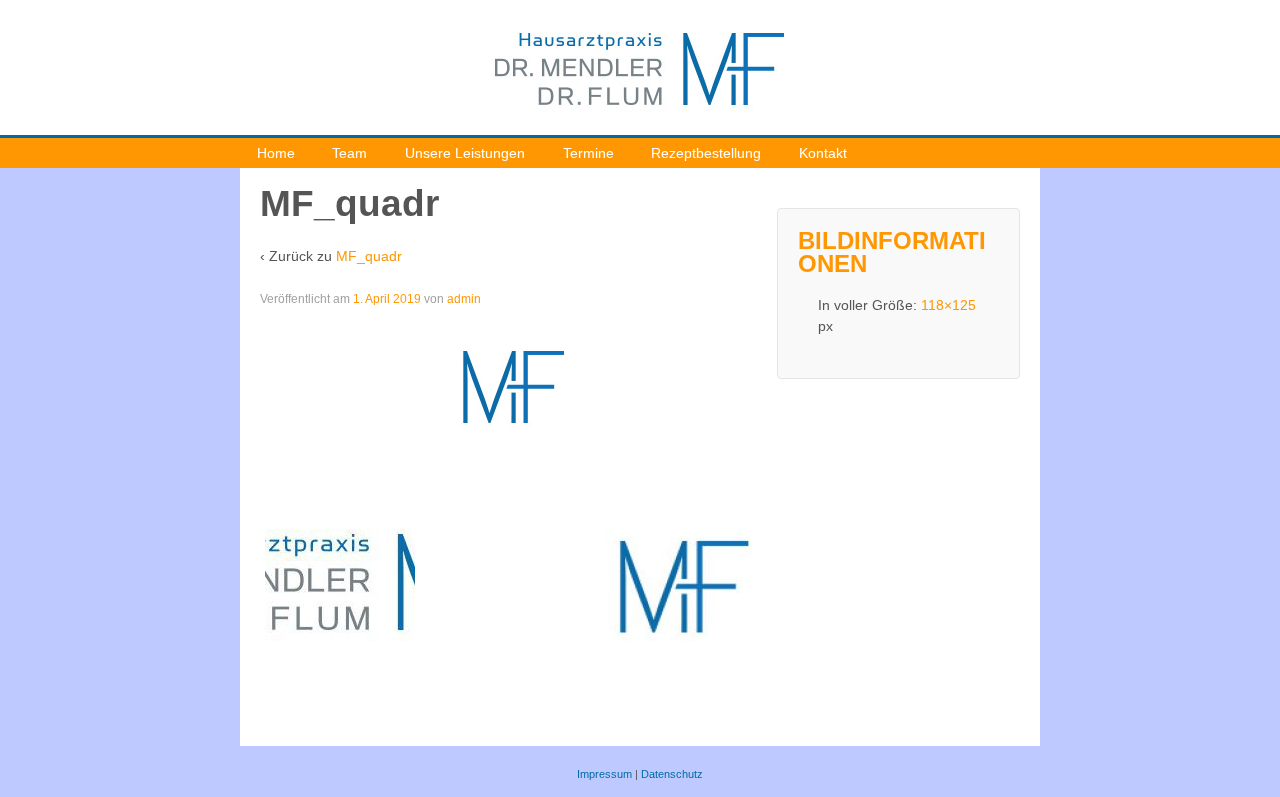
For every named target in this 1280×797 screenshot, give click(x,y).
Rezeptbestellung (706, 153)
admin (464, 299)
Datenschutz (672, 774)
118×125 (948, 305)
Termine (588, 153)
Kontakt (823, 153)
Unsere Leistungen (465, 153)
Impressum (604, 774)
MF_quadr (369, 256)
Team (349, 153)
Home (276, 153)
